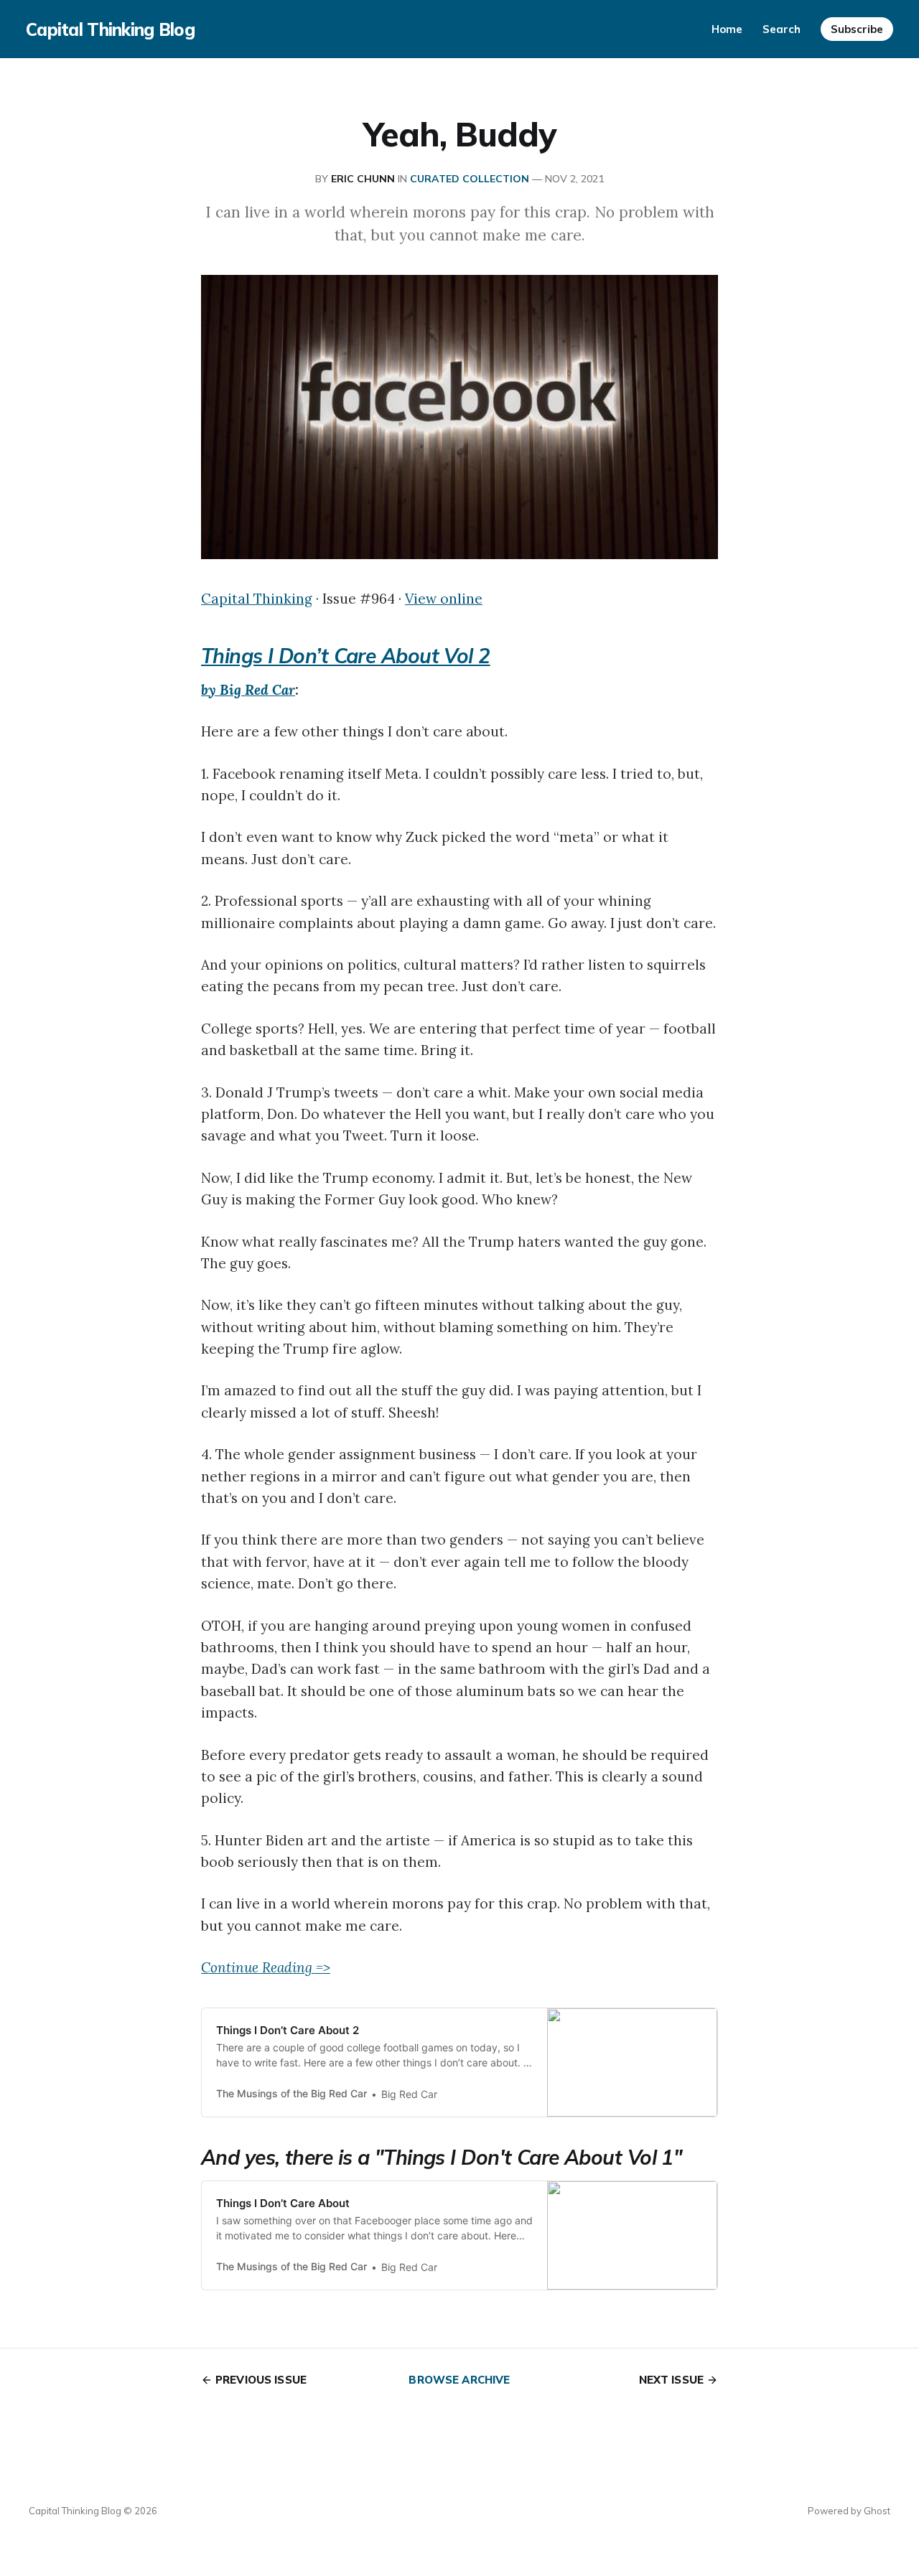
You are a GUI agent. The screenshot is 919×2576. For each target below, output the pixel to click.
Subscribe (857, 29)
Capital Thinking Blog (110, 29)
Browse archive (459, 2380)
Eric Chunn (363, 179)
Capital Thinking (257, 599)
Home (727, 29)
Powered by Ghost (849, 2511)
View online (444, 599)
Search (782, 29)
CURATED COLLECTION (470, 179)
